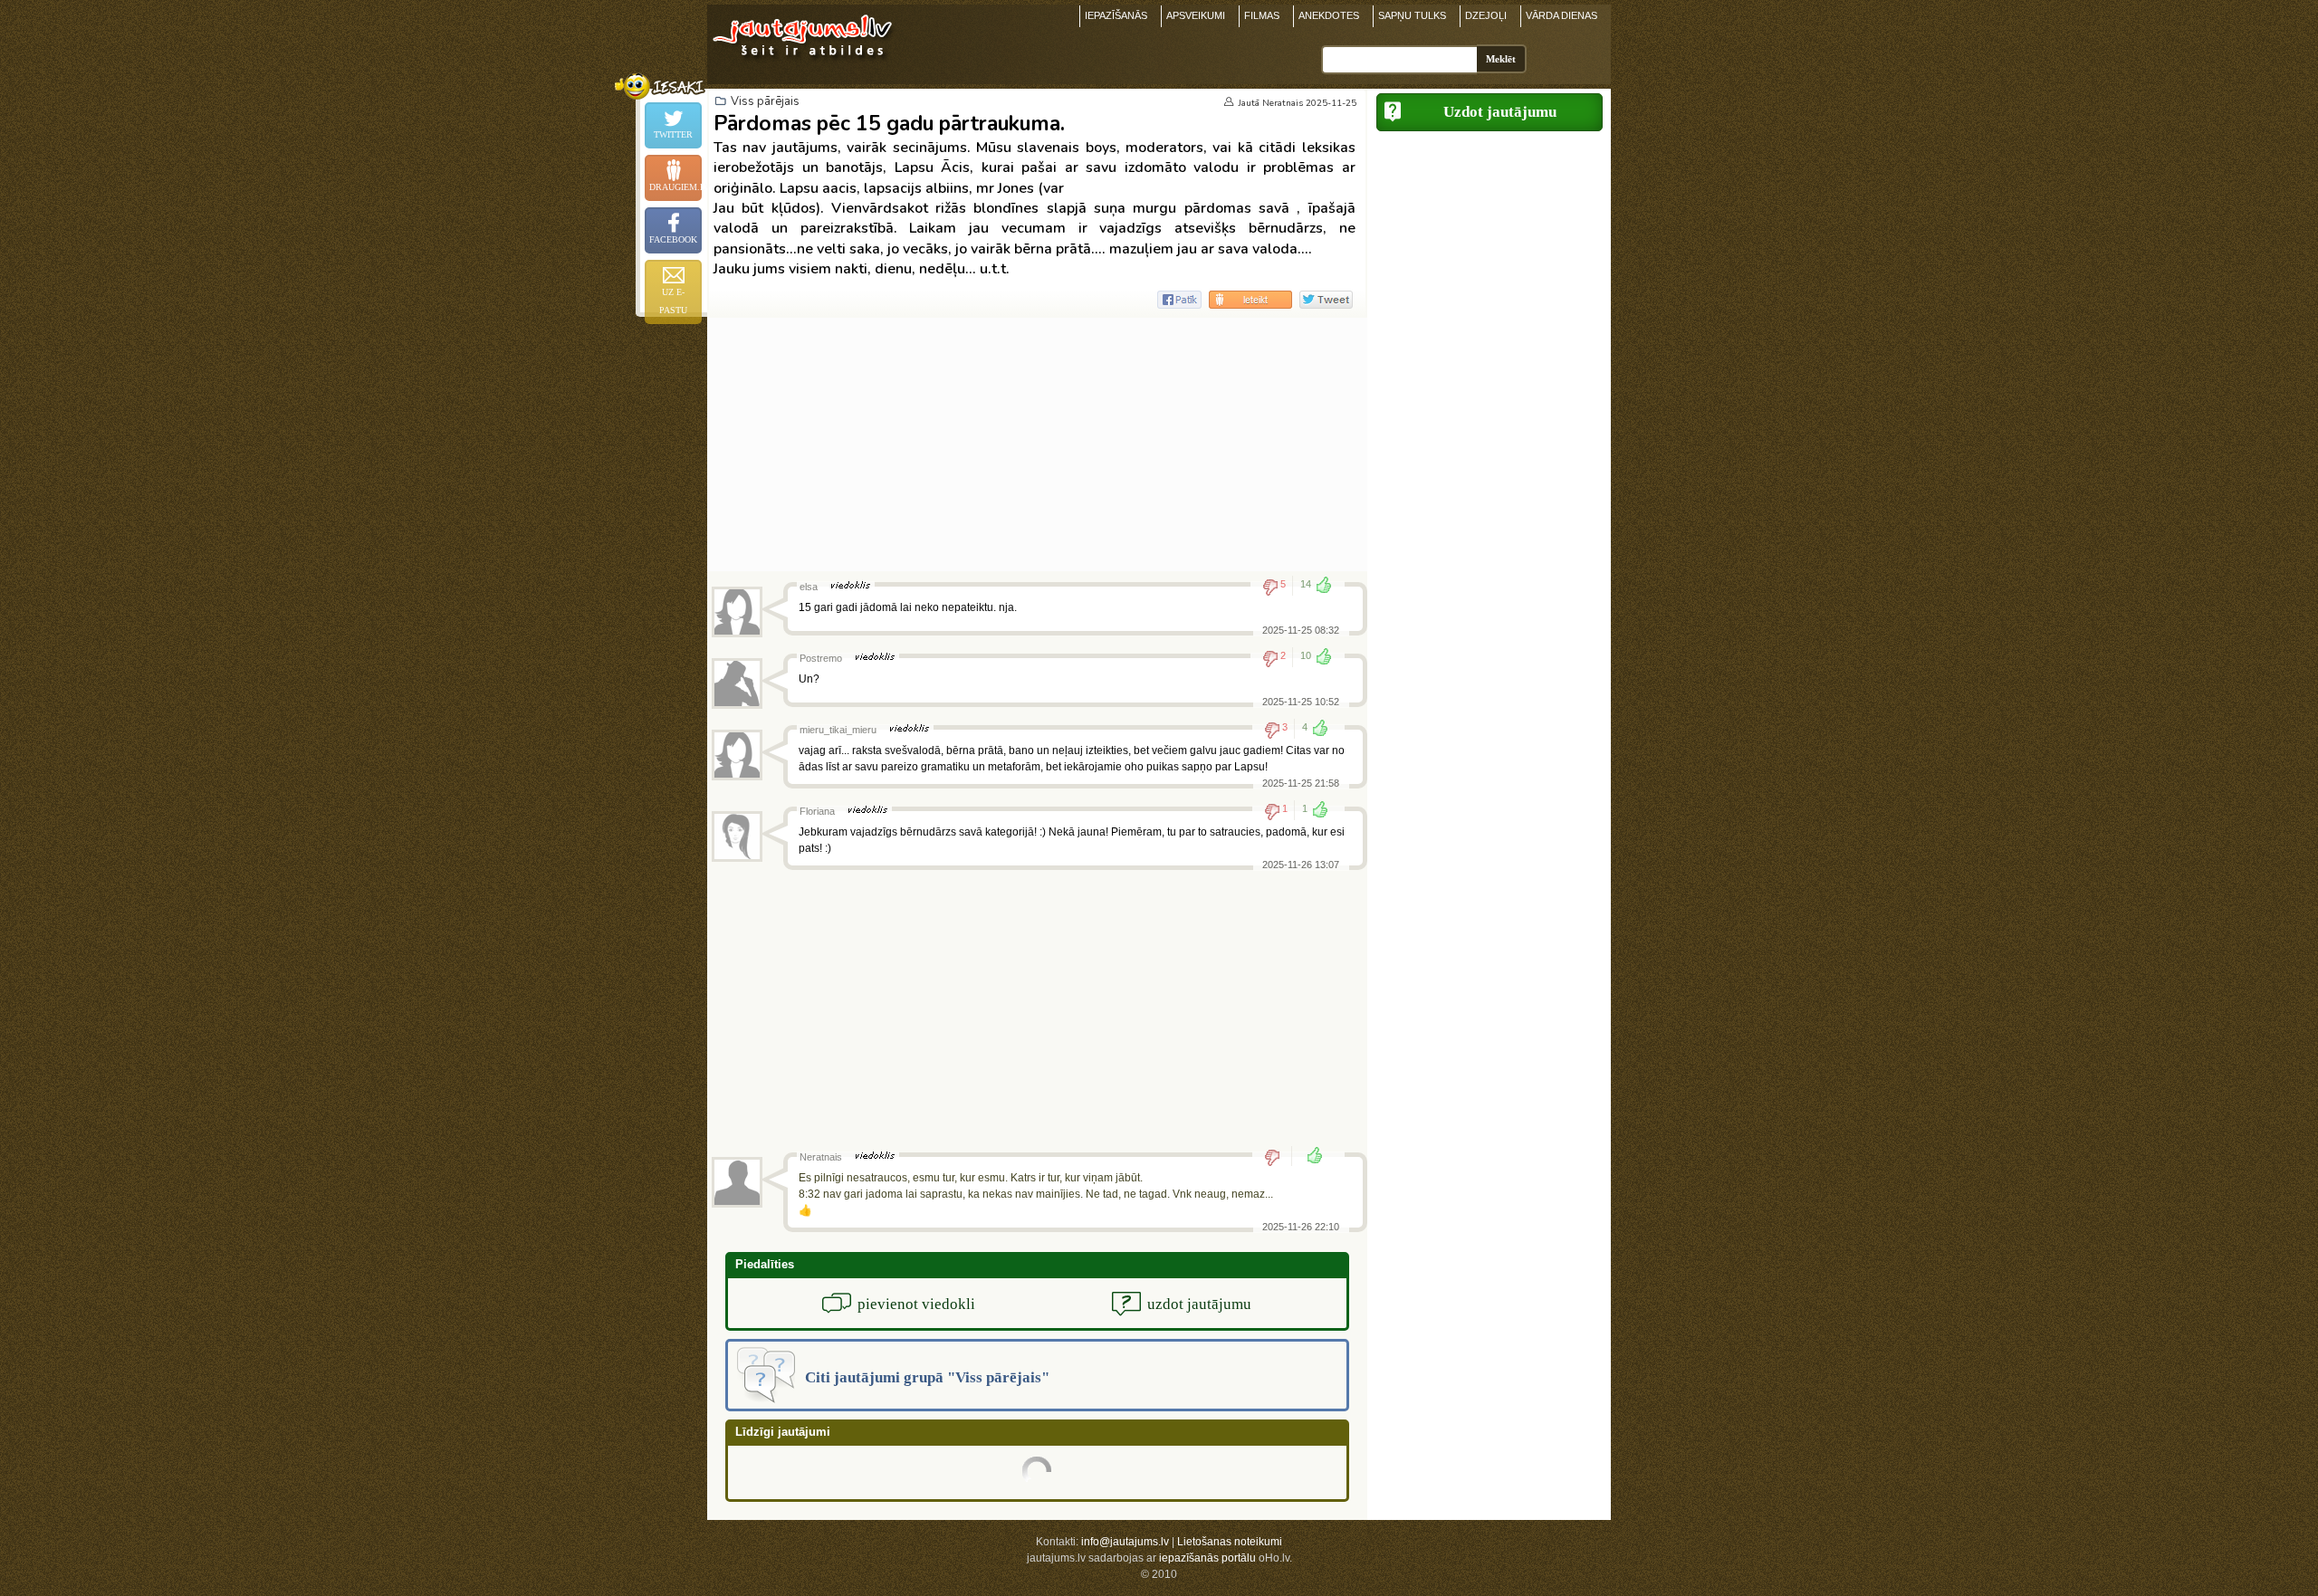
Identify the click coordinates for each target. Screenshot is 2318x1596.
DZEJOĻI (1486, 15)
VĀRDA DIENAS (1561, 15)
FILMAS (1262, 15)
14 (1306, 584)
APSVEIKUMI (1196, 15)
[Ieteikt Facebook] (1179, 300)
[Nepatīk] (1278, 1157)
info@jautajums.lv (1125, 1542)
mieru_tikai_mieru (838, 730)
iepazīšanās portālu (1207, 1558)
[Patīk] (1309, 1157)
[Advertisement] (1037, 444)
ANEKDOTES (1329, 15)
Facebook (673, 239)
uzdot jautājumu (1199, 1304)
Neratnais (1283, 103)
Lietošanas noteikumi (1230, 1542)
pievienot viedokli (916, 1304)
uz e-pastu (673, 301)
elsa (809, 587)
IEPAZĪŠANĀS (1116, 15)
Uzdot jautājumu (1500, 112)
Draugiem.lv (675, 187)
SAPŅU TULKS (1412, 15)
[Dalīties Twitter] (1326, 300)
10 (1306, 655)
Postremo (821, 658)
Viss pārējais (765, 101)
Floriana (817, 811)
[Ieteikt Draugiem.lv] (1250, 300)
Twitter (673, 134)
